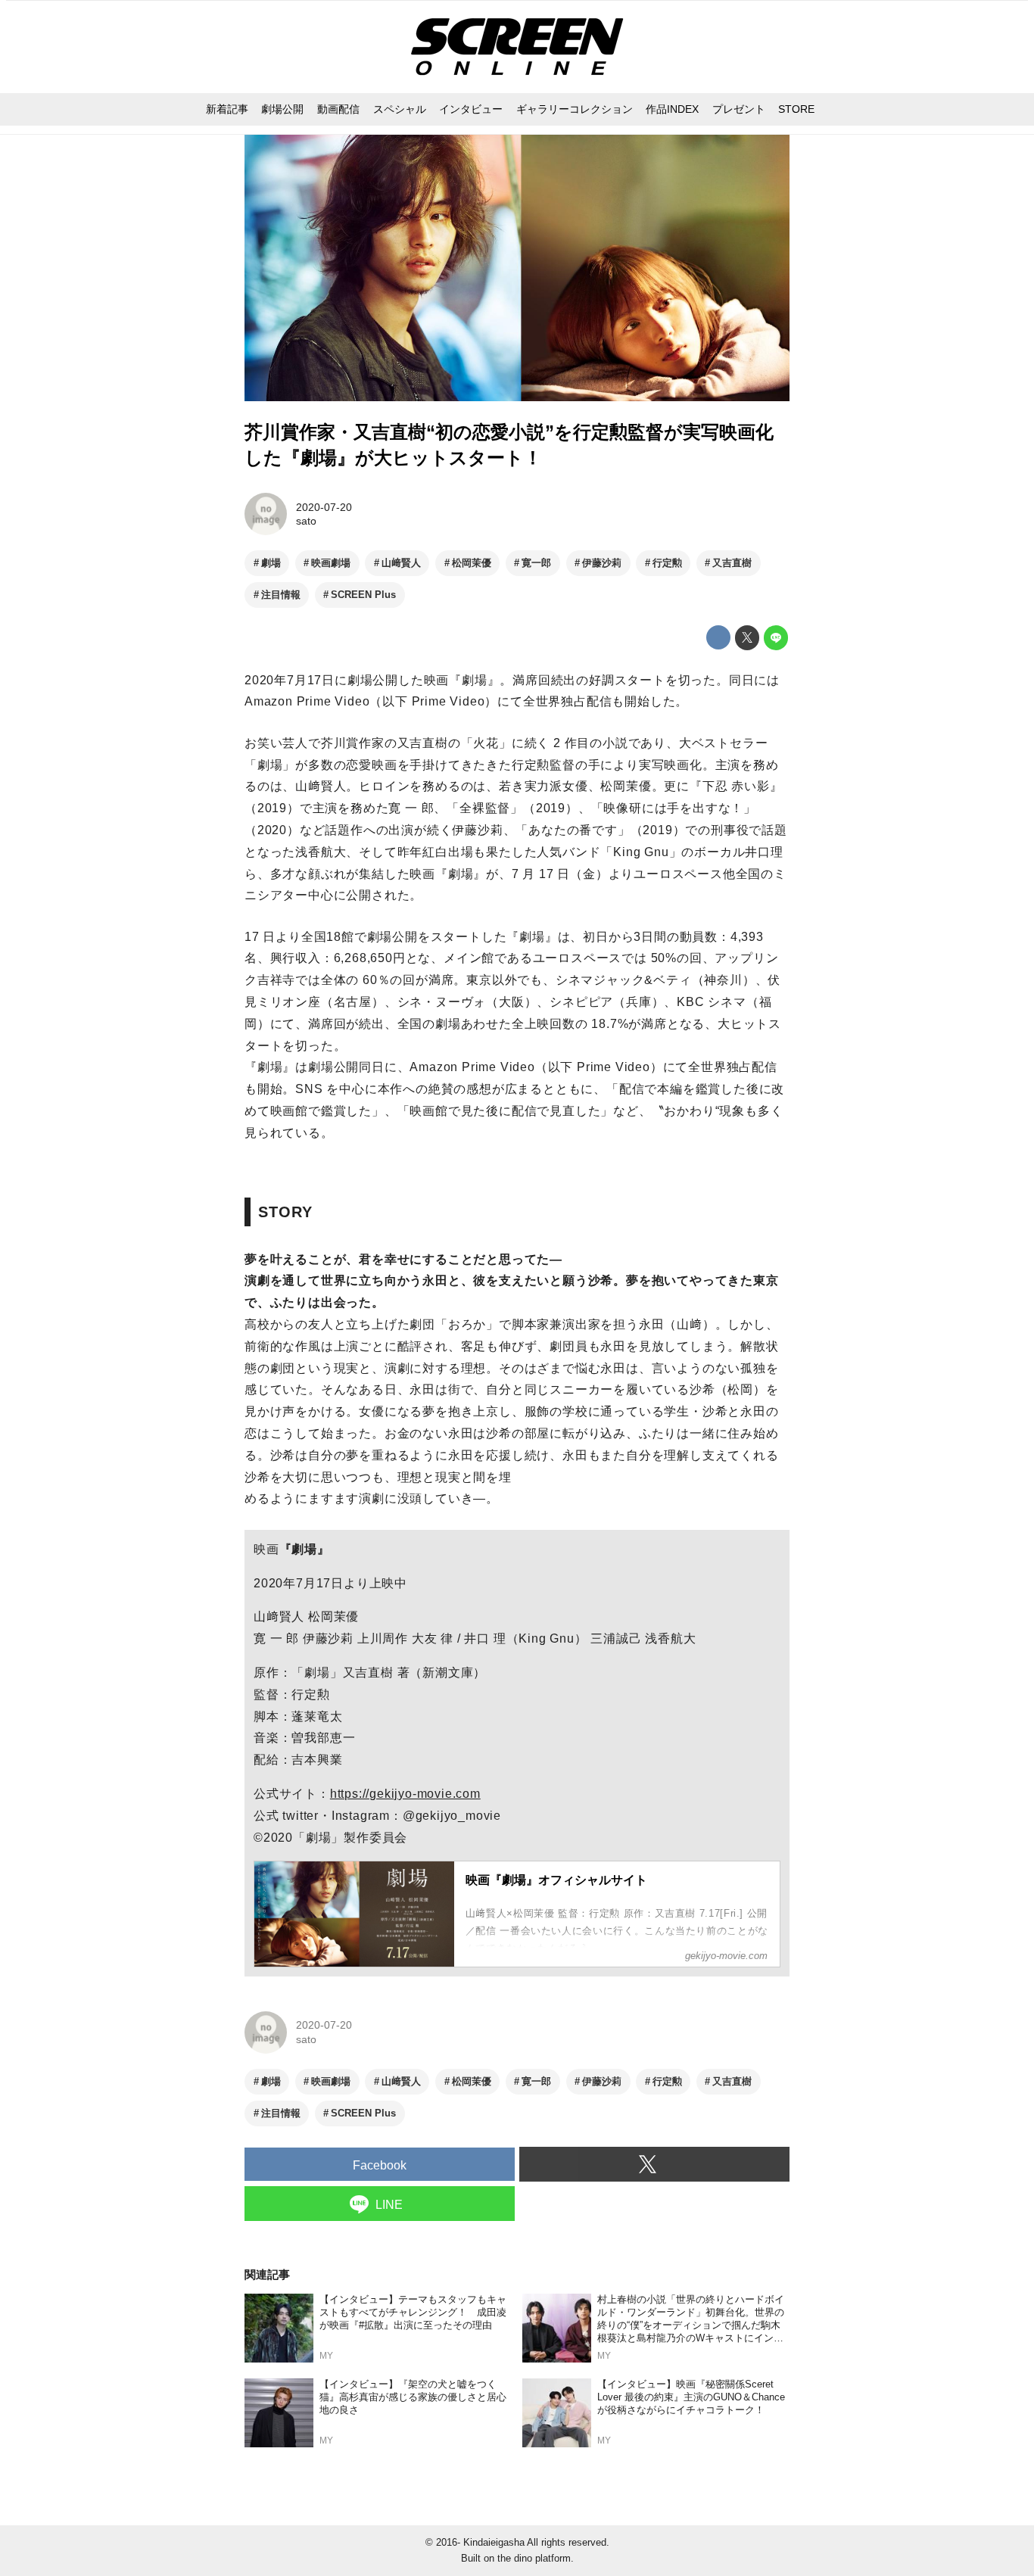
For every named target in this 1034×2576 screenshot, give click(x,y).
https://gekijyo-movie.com (405, 1794)
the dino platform (534, 2558)
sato (306, 521)
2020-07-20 (324, 507)
